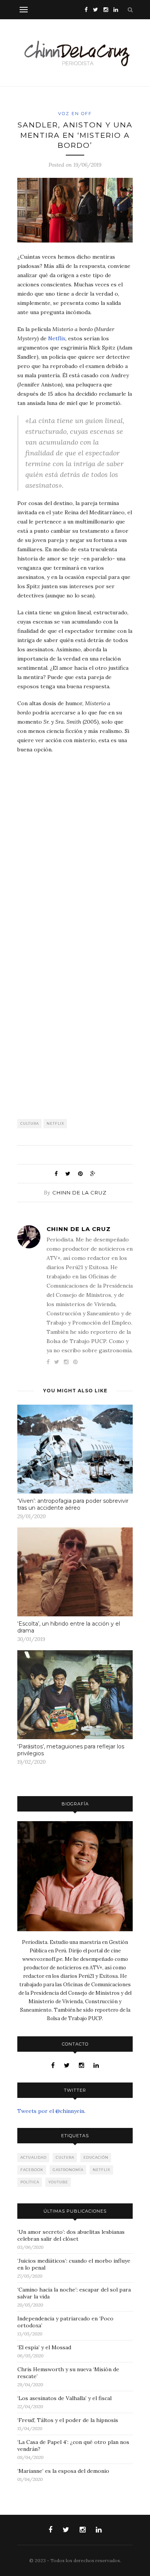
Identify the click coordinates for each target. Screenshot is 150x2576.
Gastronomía (68, 2170)
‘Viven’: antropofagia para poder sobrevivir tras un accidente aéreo (73, 1504)
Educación (96, 2157)
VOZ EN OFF (75, 114)
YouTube (58, 2182)
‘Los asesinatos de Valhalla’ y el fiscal (64, 2398)
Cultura (30, 1123)
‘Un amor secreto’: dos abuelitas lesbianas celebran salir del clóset (71, 2235)
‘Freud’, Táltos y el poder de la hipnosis (68, 2420)
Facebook (32, 2170)
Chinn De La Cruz (79, 1193)
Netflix (57, 338)
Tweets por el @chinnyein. (51, 2111)
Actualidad (33, 2157)
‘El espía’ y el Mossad (44, 2347)
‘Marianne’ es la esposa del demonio (63, 2471)
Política (30, 2182)
